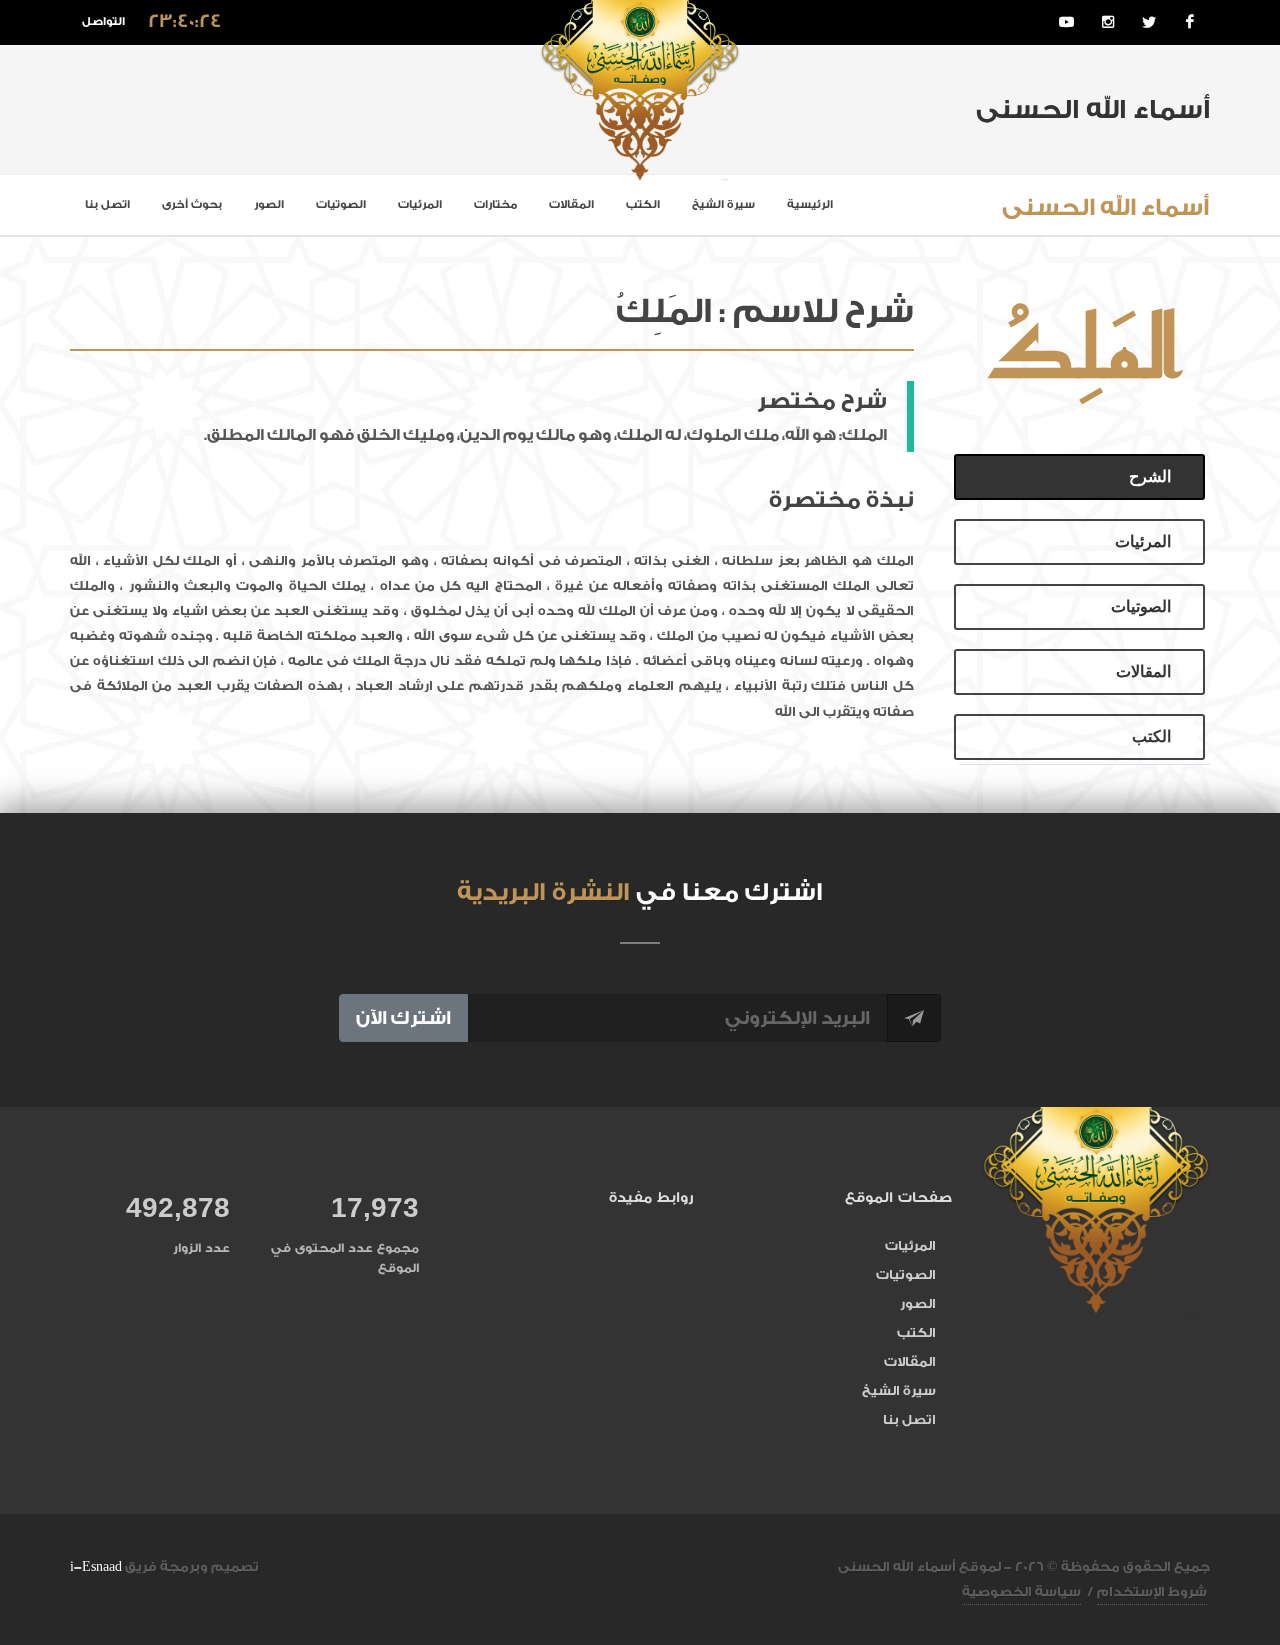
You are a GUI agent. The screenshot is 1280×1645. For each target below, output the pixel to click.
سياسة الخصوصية (1021, 1591)
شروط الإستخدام (1152, 1591)
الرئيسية (810, 204)
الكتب (643, 204)
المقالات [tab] (1143, 671)
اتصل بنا (107, 204)
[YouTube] (1067, 22)
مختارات (495, 204)
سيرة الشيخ (723, 204)
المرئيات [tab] (1143, 541)
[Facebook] (1190, 22)
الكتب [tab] (1151, 736)
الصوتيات (341, 204)
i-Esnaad (96, 1566)
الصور (269, 204)
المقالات (571, 204)
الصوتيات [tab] (1141, 606)
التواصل (103, 21)
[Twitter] (1149, 22)
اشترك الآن (403, 1018)
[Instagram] (1108, 22)
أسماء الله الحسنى (1106, 207)
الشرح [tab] (1150, 476)
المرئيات (420, 204)
